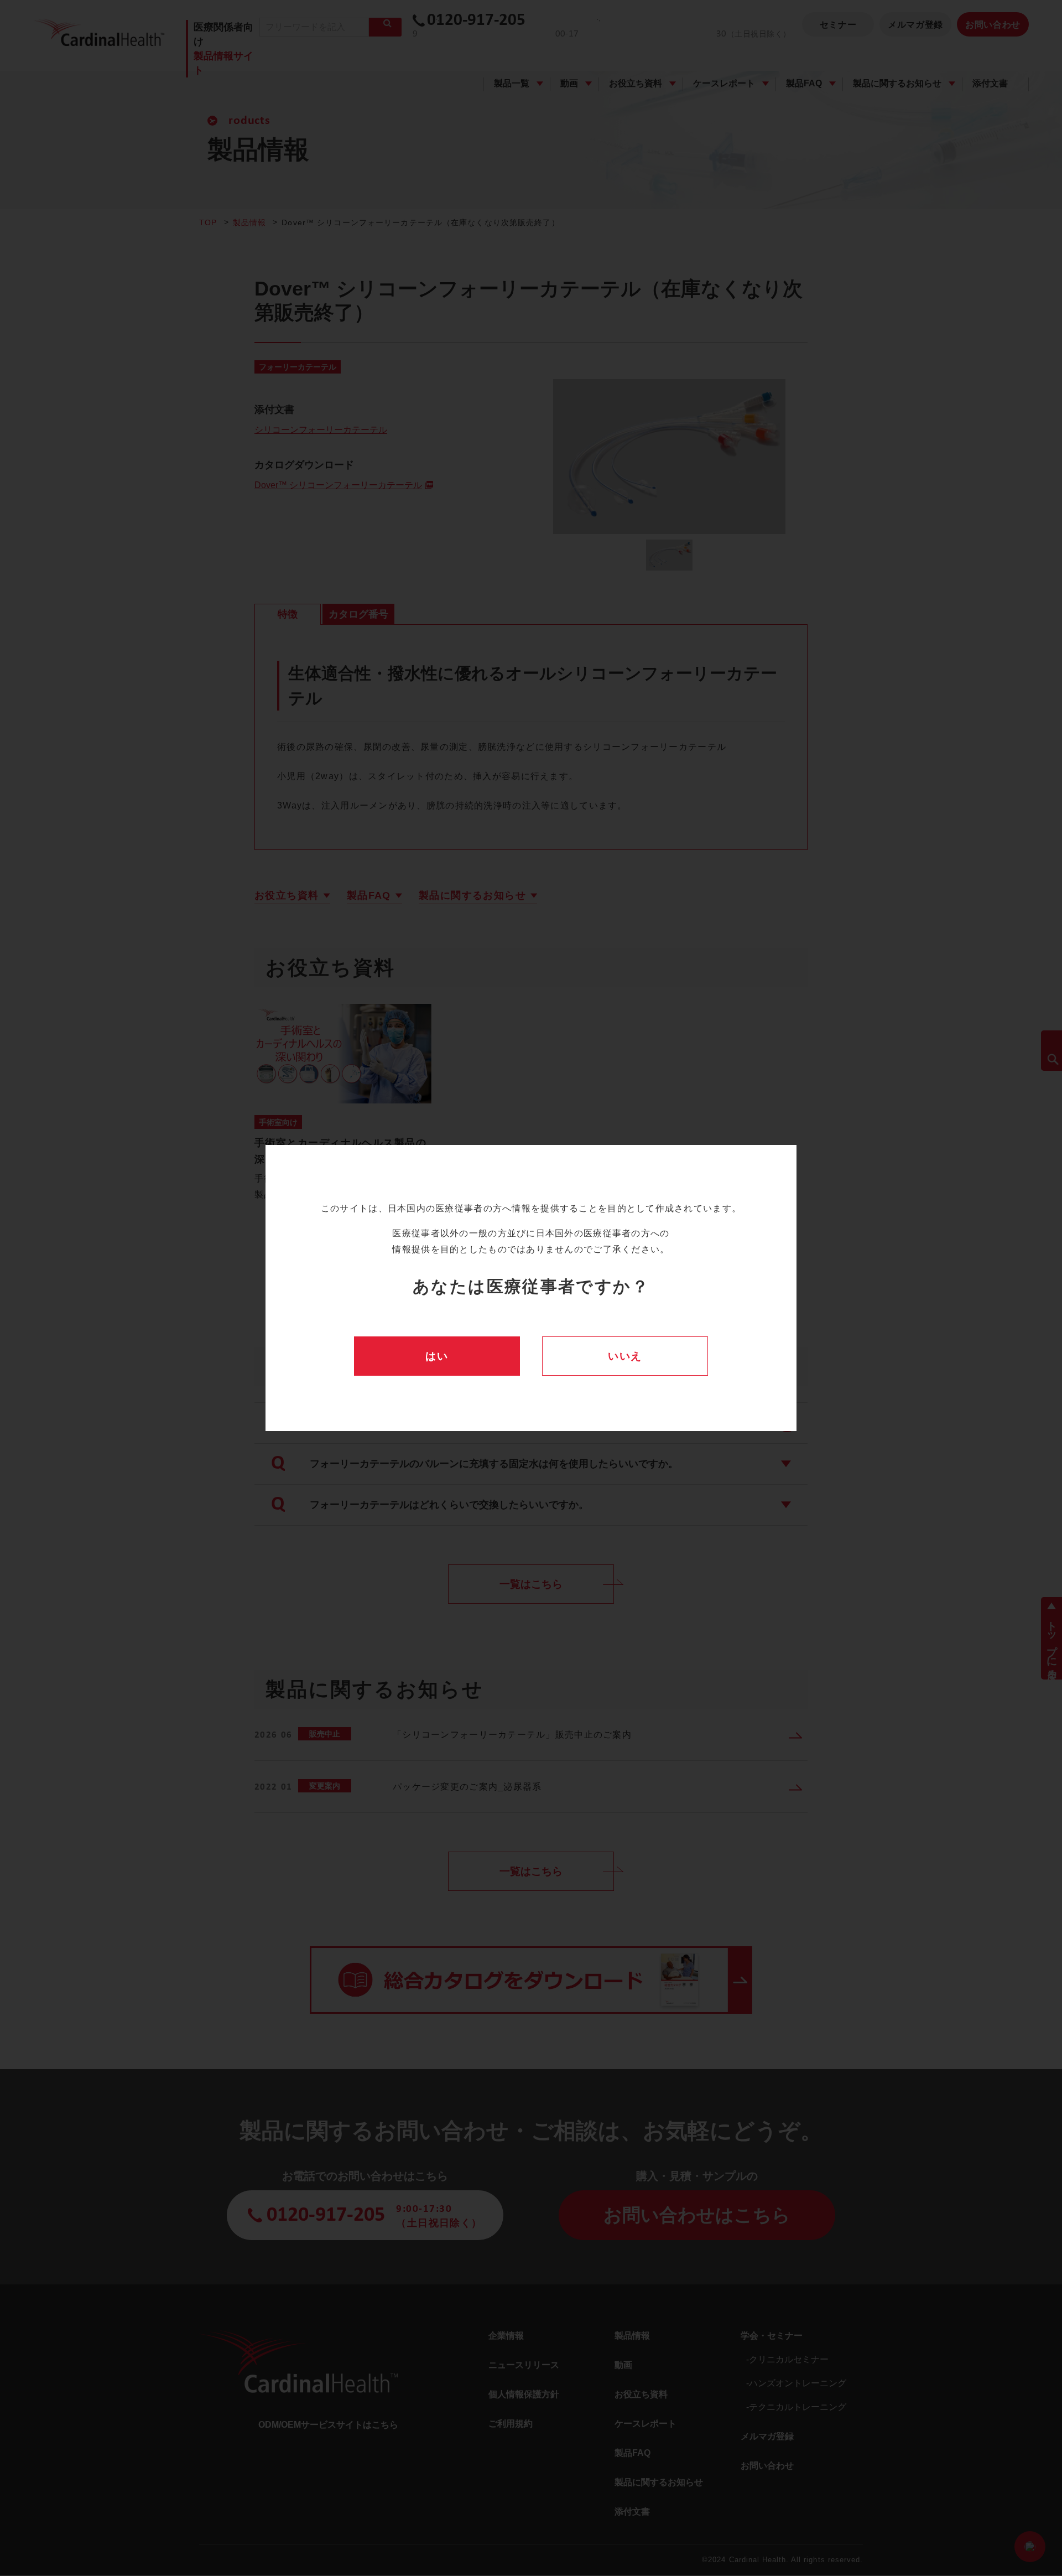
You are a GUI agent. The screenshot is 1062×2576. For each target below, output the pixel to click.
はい (437, 1356)
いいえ (625, 1356)
